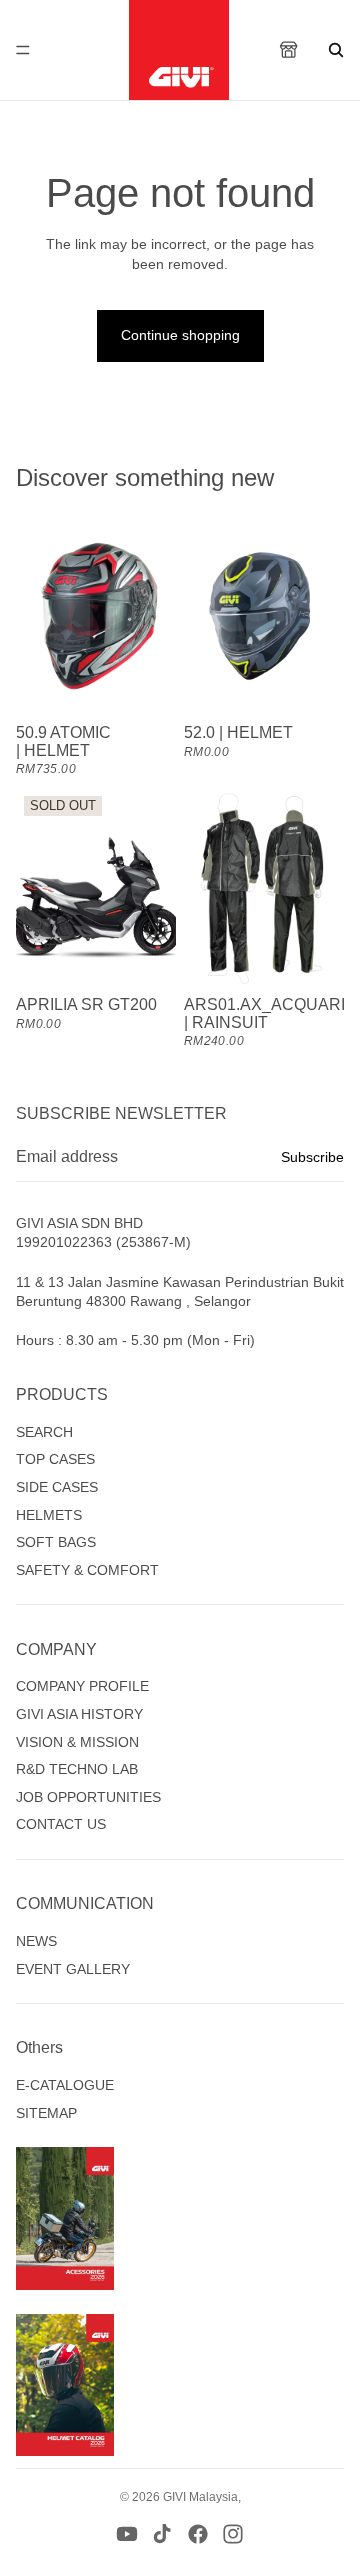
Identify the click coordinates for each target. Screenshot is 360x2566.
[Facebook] (198, 2534)
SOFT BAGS (56, 1542)
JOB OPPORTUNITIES (88, 1797)
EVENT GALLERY (73, 1969)
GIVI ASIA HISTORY (79, 1714)
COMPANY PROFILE (82, 1686)
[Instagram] (233, 2534)
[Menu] (23, 50)
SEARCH (44, 1432)
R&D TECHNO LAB (77, 1769)
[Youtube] (127, 2534)
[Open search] (336, 50)
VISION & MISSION (77, 1742)
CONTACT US (61, 1824)
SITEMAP (46, 2113)
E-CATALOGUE (65, 2085)
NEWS (36, 1941)
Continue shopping (180, 335)
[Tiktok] (162, 2534)
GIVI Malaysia (200, 2497)
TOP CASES (55, 1459)
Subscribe (312, 1157)
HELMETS (49, 1515)
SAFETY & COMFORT (87, 1570)
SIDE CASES (57, 1487)
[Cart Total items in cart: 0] (290, 50)
